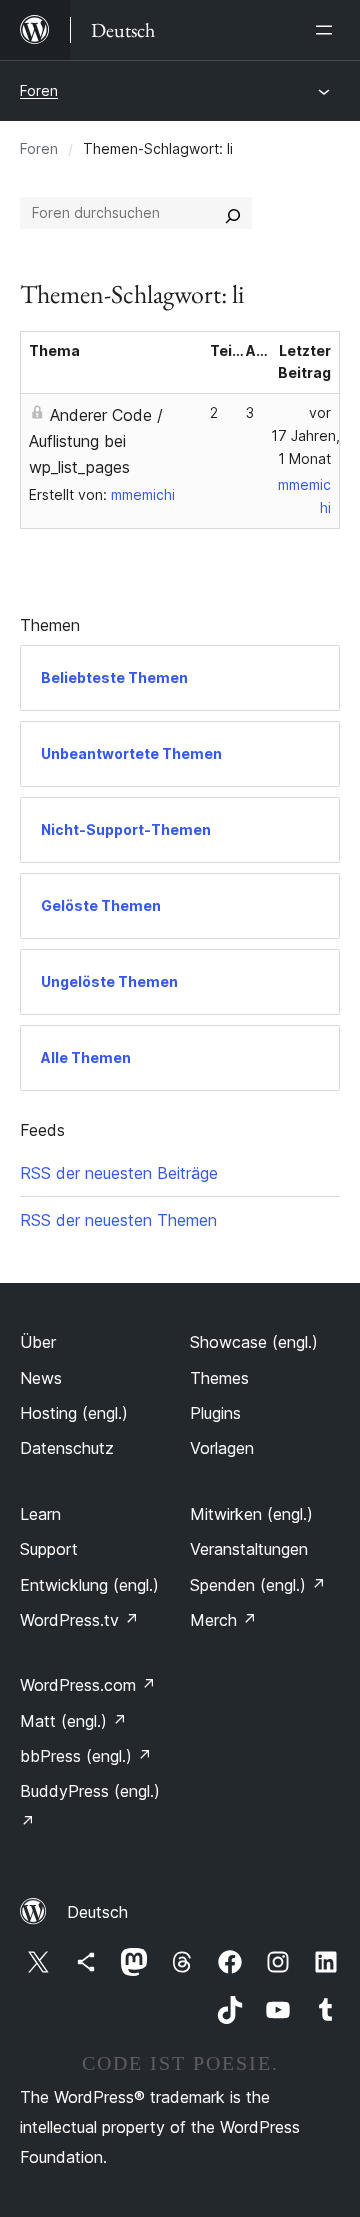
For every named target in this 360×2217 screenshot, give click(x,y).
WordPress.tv (79, 1620)
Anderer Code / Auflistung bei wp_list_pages (96, 441)
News (41, 1378)
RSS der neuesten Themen (118, 1220)
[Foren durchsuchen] (233, 213)
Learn (40, 1514)
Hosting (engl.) (74, 1413)
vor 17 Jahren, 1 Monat (305, 435)
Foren (39, 90)
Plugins (215, 1413)
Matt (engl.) (73, 1721)
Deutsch (97, 1912)
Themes (219, 1378)
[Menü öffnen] (328, 30)
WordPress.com (88, 1685)
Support (49, 1549)
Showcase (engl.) (254, 1342)
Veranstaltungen (249, 1549)
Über (38, 1342)
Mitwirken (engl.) (251, 1514)
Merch (223, 1620)
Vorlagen (222, 1448)
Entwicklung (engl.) (89, 1585)
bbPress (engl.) (86, 1756)
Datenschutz (67, 1448)
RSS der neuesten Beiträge (119, 1173)
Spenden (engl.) (258, 1585)
